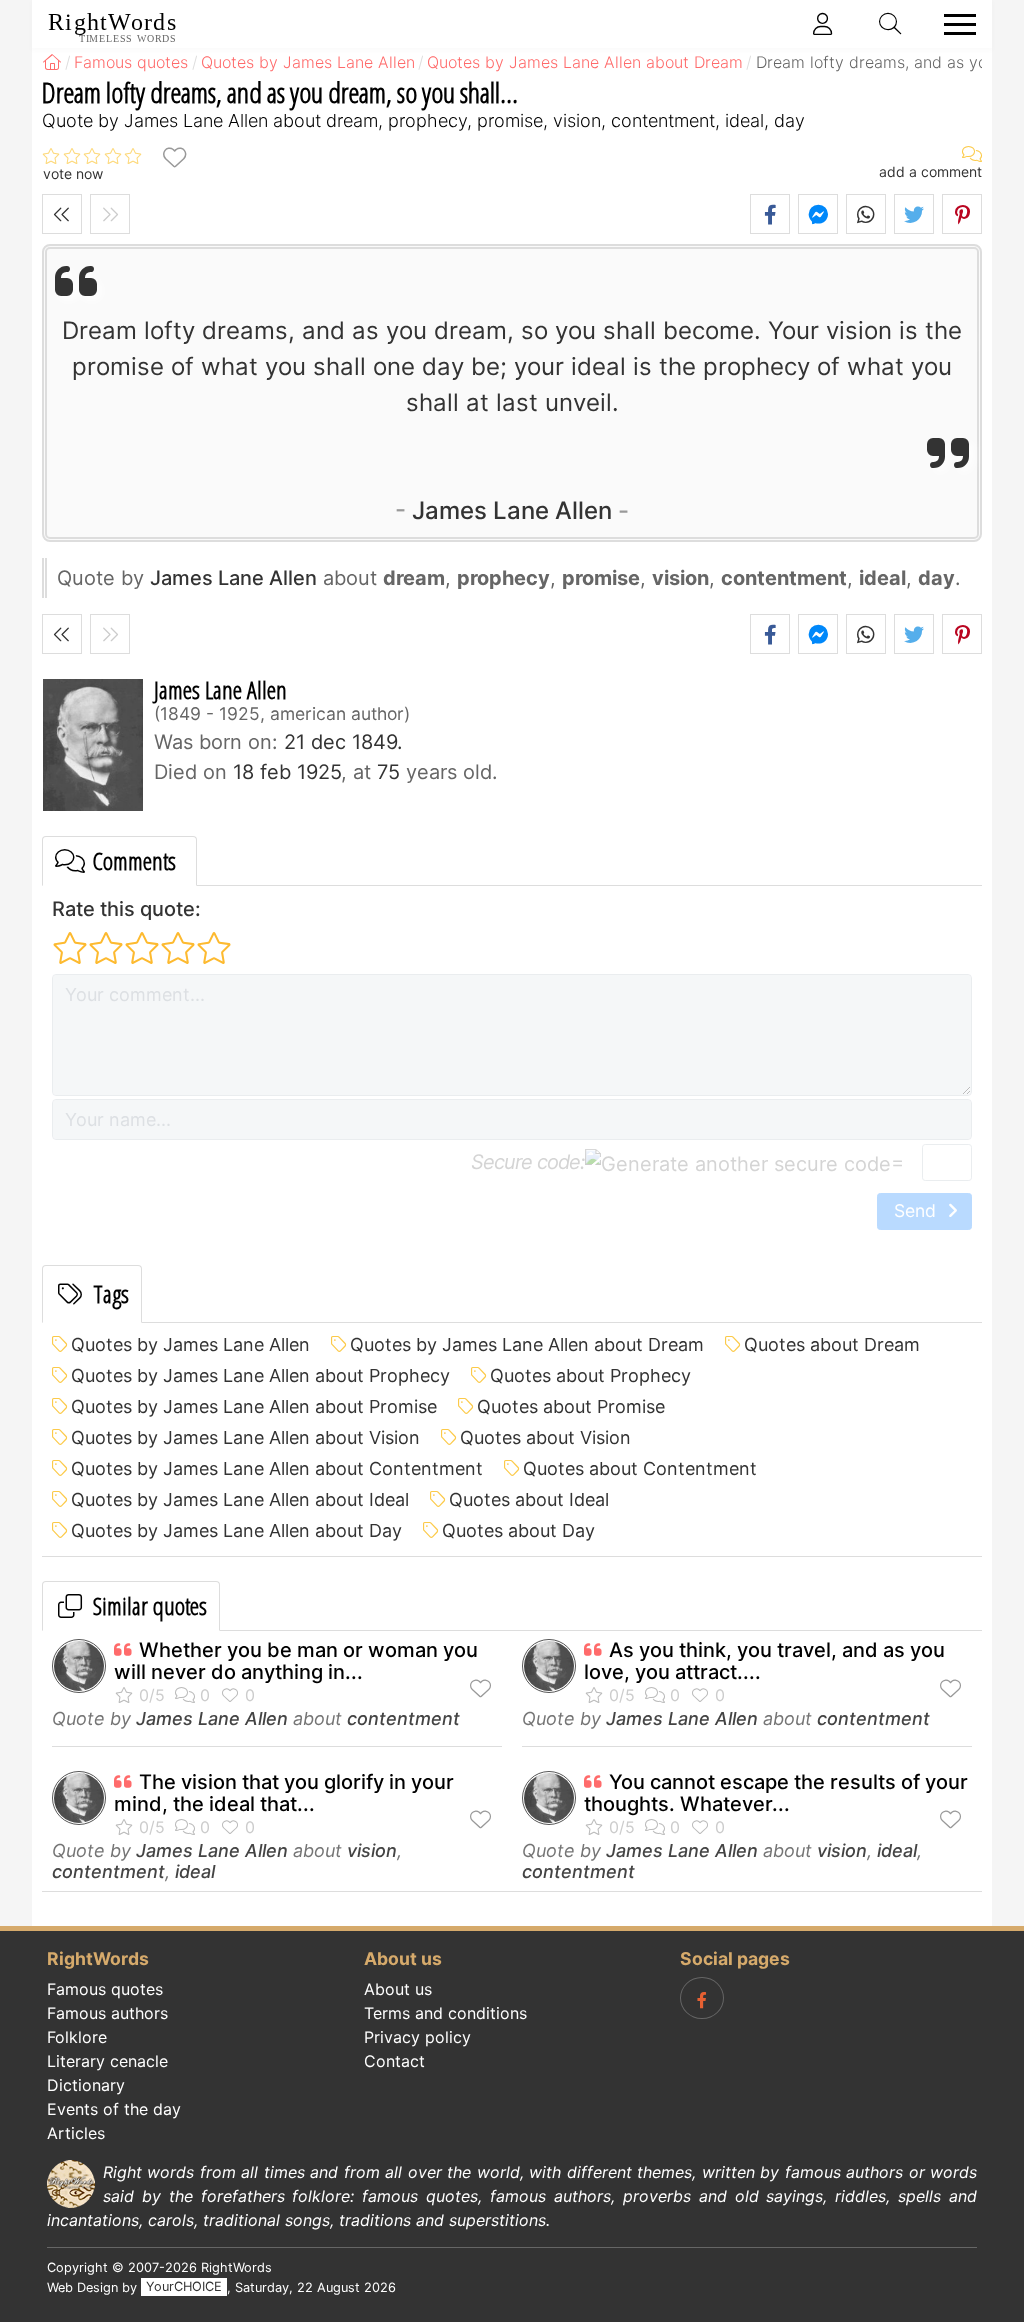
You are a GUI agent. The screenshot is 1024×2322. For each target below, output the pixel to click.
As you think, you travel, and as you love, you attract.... (764, 1661)
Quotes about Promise (571, 1406)
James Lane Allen (512, 510)
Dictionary (86, 2085)
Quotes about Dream (832, 1344)
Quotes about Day (518, 1530)
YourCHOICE (184, 2287)
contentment (403, 1718)
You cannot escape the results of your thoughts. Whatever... (776, 1793)
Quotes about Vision (545, 1437)
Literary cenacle (107, 2061)
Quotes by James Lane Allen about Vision (245, 1437)
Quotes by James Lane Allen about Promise (254, 1406)
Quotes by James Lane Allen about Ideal (240, 1499)
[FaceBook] (702, 1998)
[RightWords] (52, 62)
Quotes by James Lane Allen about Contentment (277, 1468)
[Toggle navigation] (954, 24)
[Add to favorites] (174, 156)
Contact (394, 2061)
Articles (76, 2133)
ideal (195, 1871)
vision (372, 1850)
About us (398, 1989)
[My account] (823, 24)
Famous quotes (105, 1989)
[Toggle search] (891, 24)
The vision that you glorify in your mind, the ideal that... (284, 1793)
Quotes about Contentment (640, 1468)
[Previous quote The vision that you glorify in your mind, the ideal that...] (62, 214)
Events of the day (114, 2109)
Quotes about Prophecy (590, 1375)
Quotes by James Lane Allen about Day (236, 1530)
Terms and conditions (445, 2013)
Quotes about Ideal (529, 1499)
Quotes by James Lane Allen (190, 1344)
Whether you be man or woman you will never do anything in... (296, 1661)
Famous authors (107, 2013)
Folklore (77, 2037)
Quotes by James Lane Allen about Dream (527, 1344)
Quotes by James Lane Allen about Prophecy (260, 1375)
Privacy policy (417, 2037)
